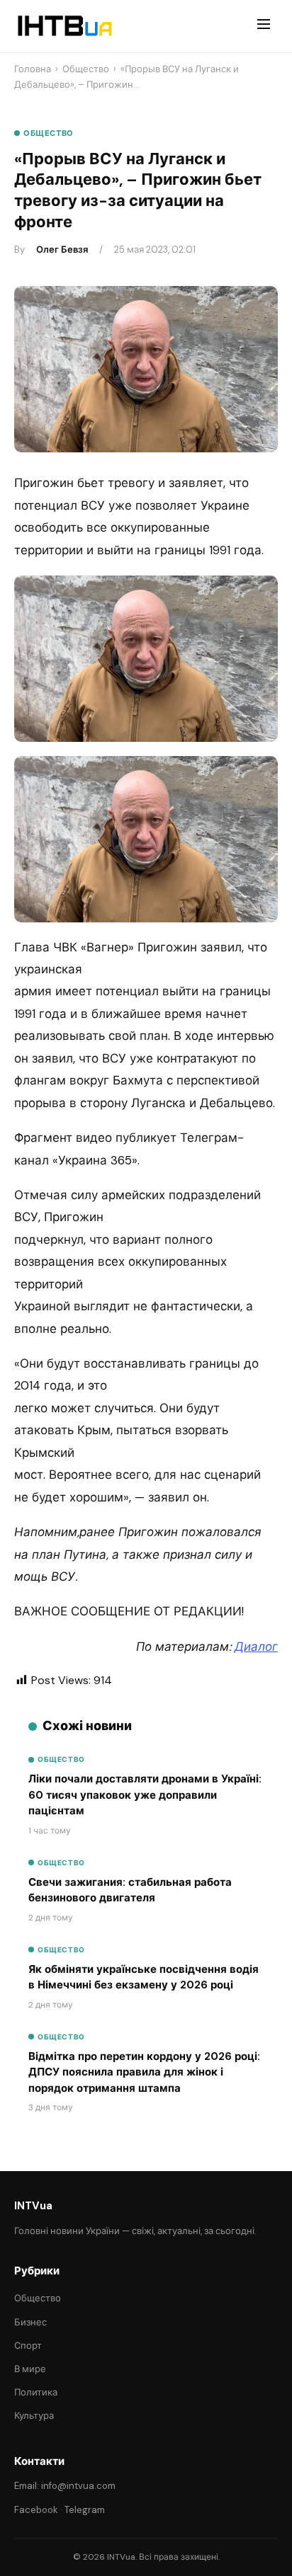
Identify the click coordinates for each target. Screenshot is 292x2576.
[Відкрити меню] (264, 26)
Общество (86, 69)
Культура (34, 2416)
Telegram (85, 2510)
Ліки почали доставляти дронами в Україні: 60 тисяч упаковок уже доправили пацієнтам (145, 1795)
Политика (36, 2392)
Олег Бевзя (62, 250)
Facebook (36, 2510)
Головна (33, 69)
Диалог (256, 1647)
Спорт (28, 2346)
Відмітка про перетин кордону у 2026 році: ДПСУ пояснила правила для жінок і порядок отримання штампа (144, 2072)
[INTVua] (64, 26)
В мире (30, 2369)
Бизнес (30, 2322)
